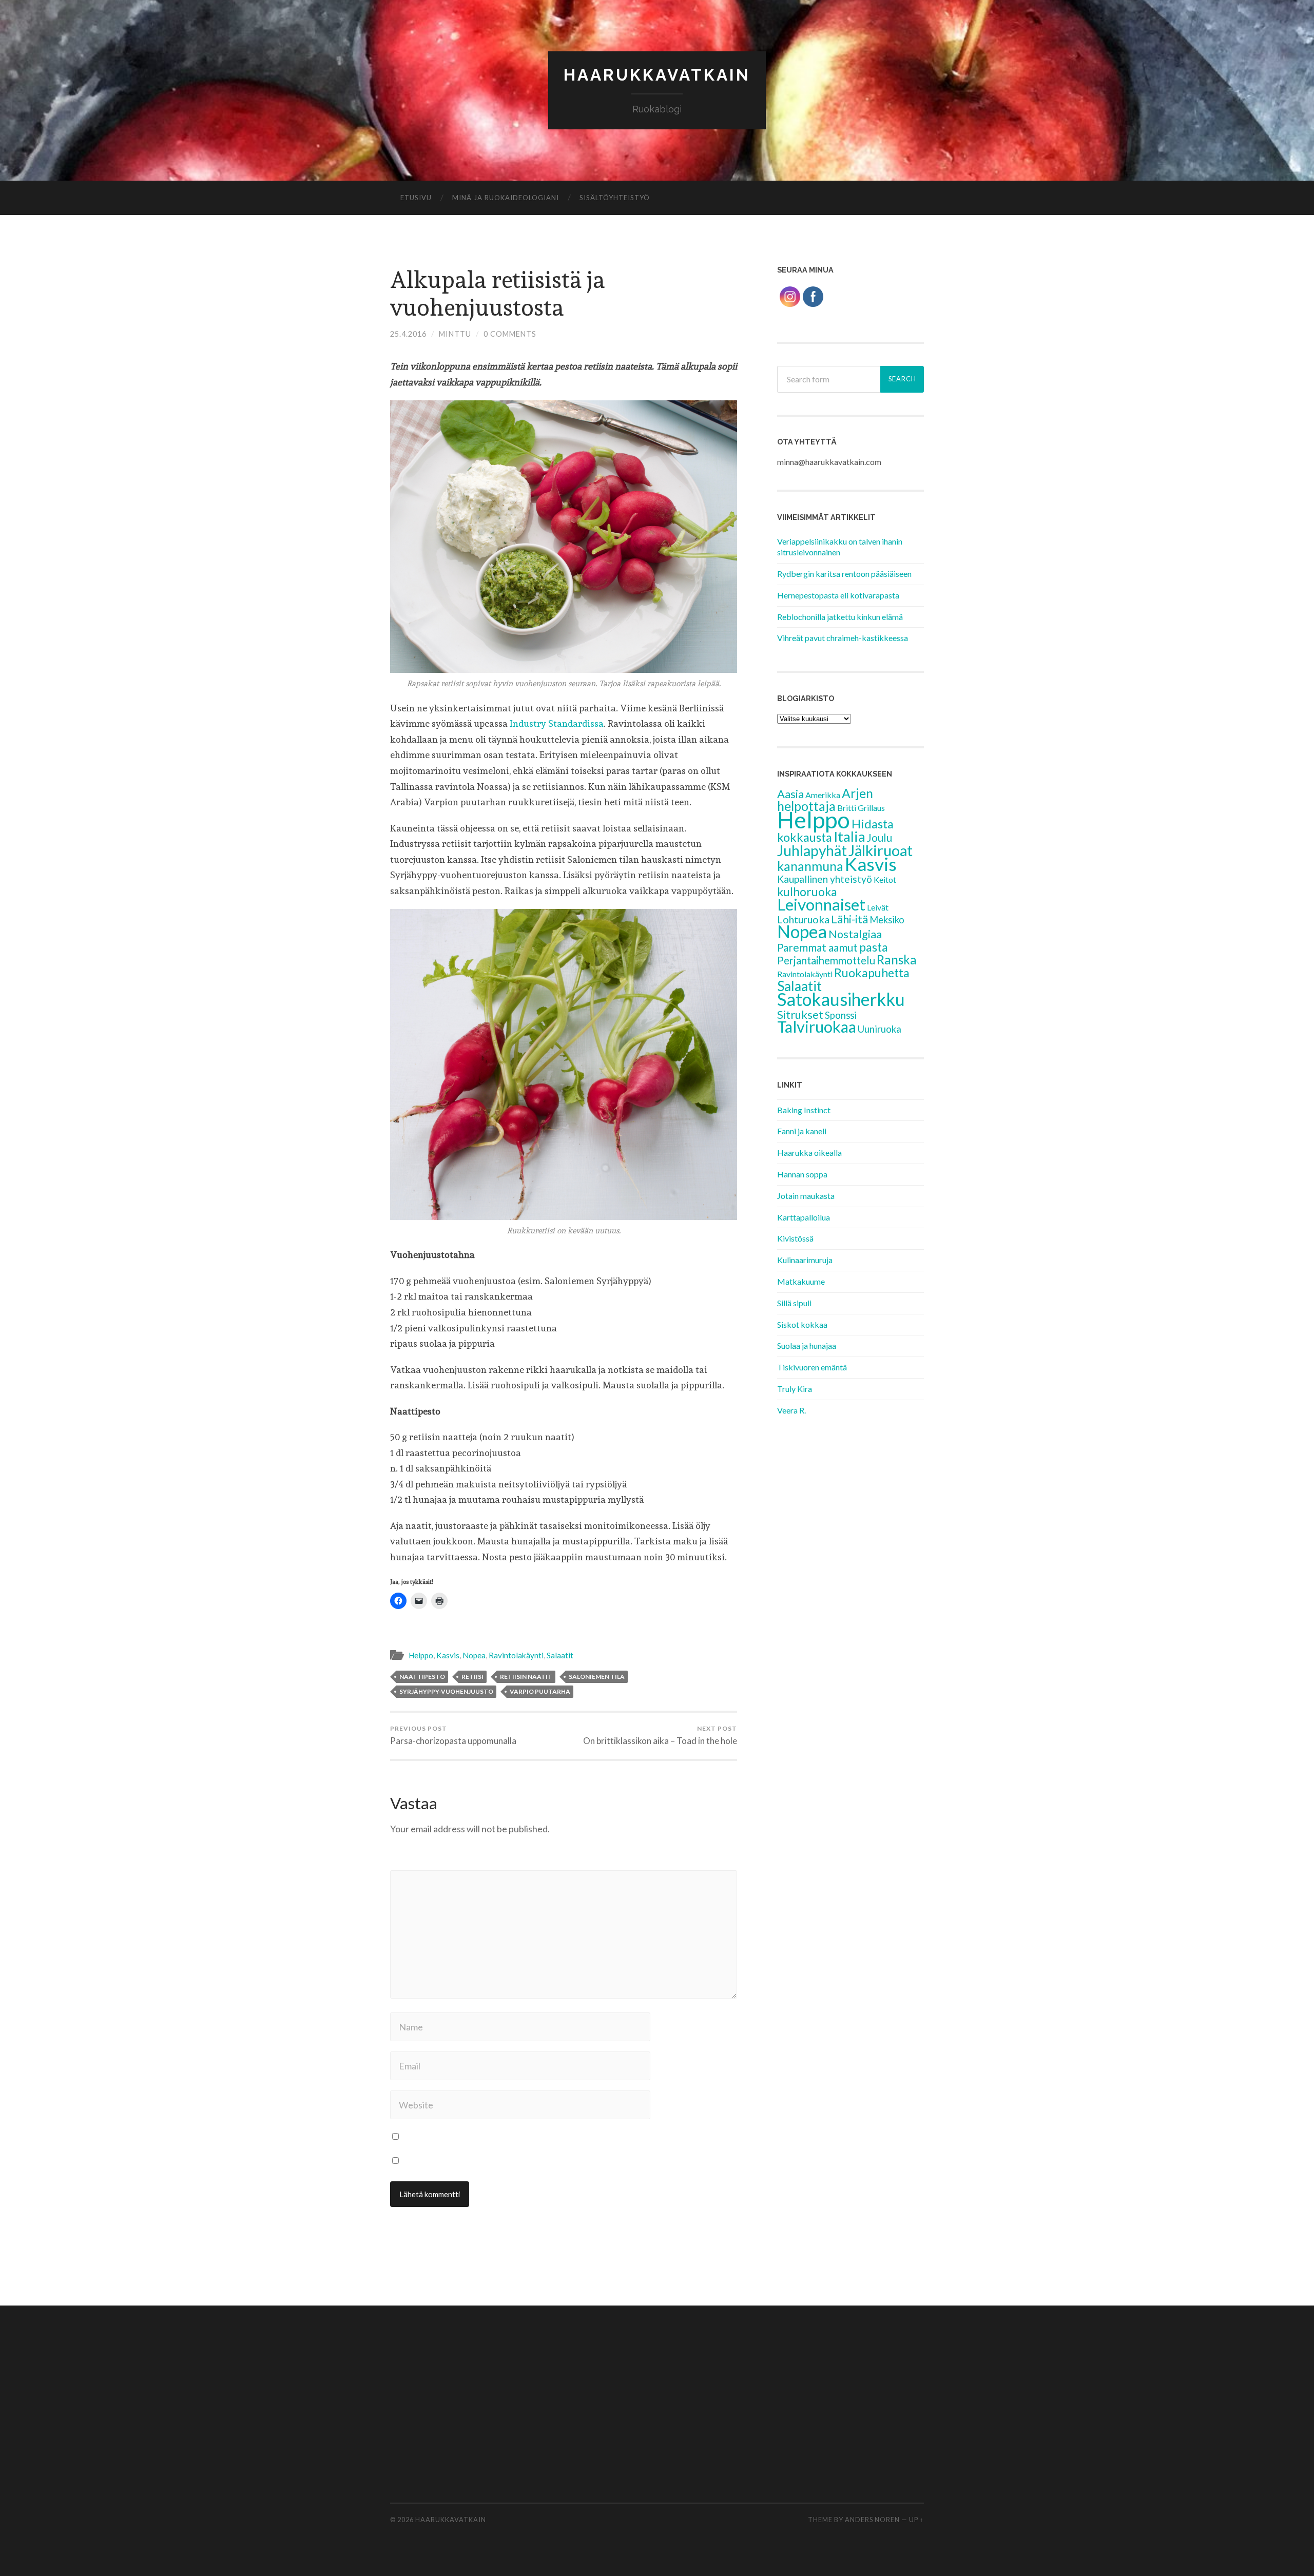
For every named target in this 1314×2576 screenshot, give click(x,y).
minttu (455, 334)
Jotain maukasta (806, 1196)
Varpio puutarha (540, 1691)
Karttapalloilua (804, 1217)
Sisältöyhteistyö (615, 198)
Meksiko (887, 920)
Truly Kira (795, 1389)
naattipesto (422, 1677)
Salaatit (560, 1655)
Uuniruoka (880, 1029)
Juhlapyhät (812, 850)
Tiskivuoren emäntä (812, 1367)
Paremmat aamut (817, 947)
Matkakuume (801, 1281)
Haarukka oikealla (809, 1153)
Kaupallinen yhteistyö (825, 879)
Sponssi (841, 1015)
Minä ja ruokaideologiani (506, 198)
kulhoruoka (807, 892)
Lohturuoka (803, 919)
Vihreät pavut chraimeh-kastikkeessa (843, 638)
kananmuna (810, 866)
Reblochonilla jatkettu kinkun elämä (840, 617)
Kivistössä (795, 1238)
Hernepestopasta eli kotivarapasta (838, 595)
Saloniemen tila (597, 1677)
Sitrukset (800, 1014)
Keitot (885, 879)
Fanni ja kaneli (802, 1131)
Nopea (474, 1655)
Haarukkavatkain (657, 75)
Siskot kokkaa (802, 1324)
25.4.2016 (408, 334)
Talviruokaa (817, 1027)
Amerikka (823, 795)
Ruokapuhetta (872, 973)
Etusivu (416, 198)
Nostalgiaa (855, 934)
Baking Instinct (804, 1110)
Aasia (790, 794)
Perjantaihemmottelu (826, 960)
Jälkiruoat (881, 850)
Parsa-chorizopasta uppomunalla (453, 1735)
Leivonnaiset (821, 904)
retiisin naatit (526, 1677)
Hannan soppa (802, 1174)
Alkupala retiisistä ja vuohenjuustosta (498, 294)
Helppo (421, 1655)
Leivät (878, 907)
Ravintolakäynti (516, 1655)
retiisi (472, 1677)
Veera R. (791, 1410)
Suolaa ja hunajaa (807, 1345)
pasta (874, 947)
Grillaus (871, 808)
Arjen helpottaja (825, 800)
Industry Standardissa (557, 723)
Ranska (897, 960)
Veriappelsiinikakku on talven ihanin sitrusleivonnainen (840, 547)
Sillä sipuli (794, 1303)
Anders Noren (872, 2520)
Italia (849, 836)
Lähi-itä (849, 919)
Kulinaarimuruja (805, 1260)
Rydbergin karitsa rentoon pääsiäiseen (844, 574)
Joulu (880, 838)
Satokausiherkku (841, 999)
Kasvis (448, 1655)
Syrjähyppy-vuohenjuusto (446, 1691)
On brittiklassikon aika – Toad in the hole (660, 1735)
